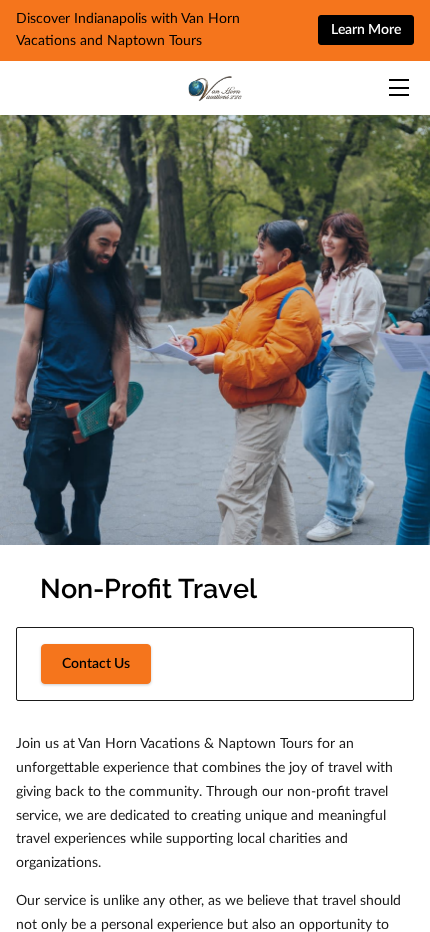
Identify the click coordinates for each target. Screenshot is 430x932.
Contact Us (96, 664)
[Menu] (397, 87)
